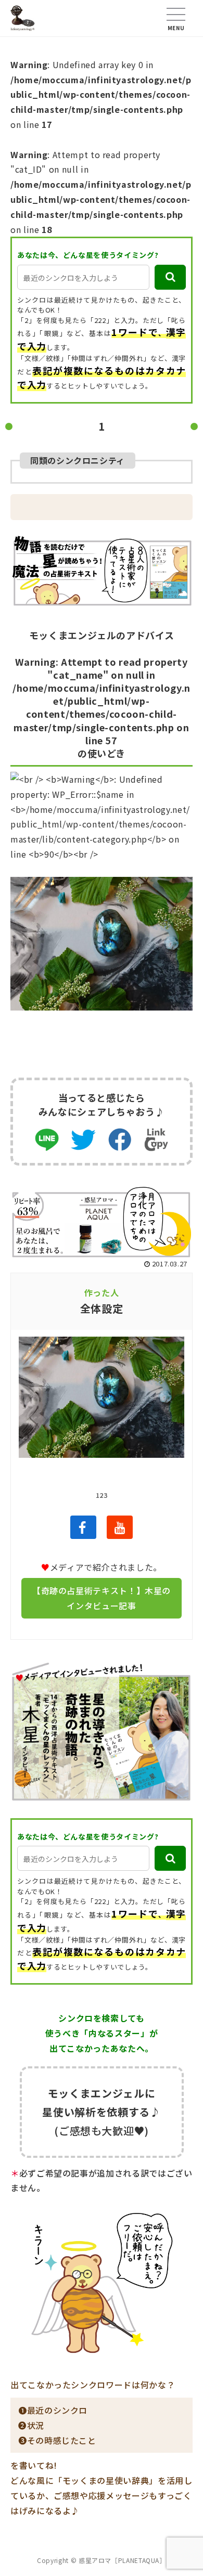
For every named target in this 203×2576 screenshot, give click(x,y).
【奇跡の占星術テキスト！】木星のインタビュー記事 (102, 1598)
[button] (170, 277)
